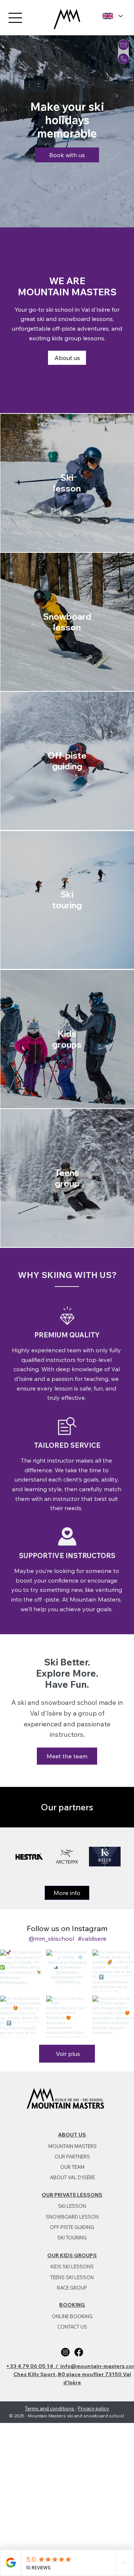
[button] (124, 45)
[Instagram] (65, 2352)
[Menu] (16, 18)
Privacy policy (93, 2408)
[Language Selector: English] (111, 16)
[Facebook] (79, 2352)
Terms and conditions (50, 2408)
